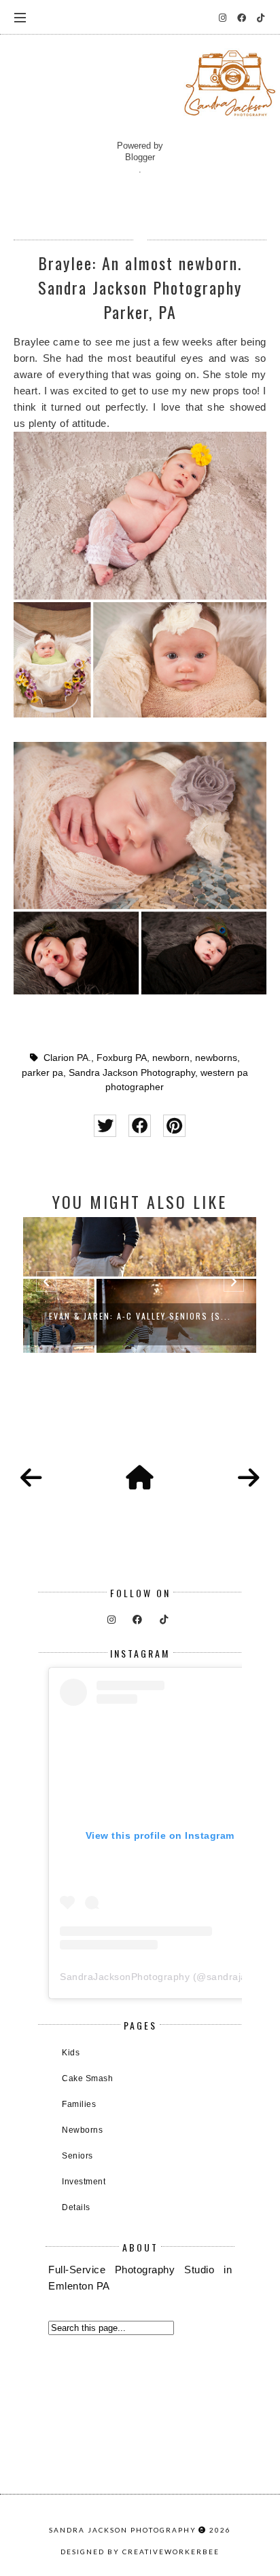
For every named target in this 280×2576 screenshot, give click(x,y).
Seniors (77, 2156)
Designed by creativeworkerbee (140, 2552)
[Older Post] (249, 1478)
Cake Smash (87, 2078)
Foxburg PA (122, 1058)
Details (76, 2207)
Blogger (140, 157)
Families (79, 2104)
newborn (171, 1058)
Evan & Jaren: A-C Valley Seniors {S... (140, 1316)
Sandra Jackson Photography (132, 1073)
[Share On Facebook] (140, 1126)
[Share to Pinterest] (174, 1126)
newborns (216, 1058)
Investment (84, 2182)
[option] (140, 1285)
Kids (71, 2053)
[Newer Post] (31, 1478)
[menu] (20, 17)
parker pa (42, 1073)
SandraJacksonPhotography (125, 1977)
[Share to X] (105, 1126)
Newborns (82, 2130)
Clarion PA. (67, 1058)
